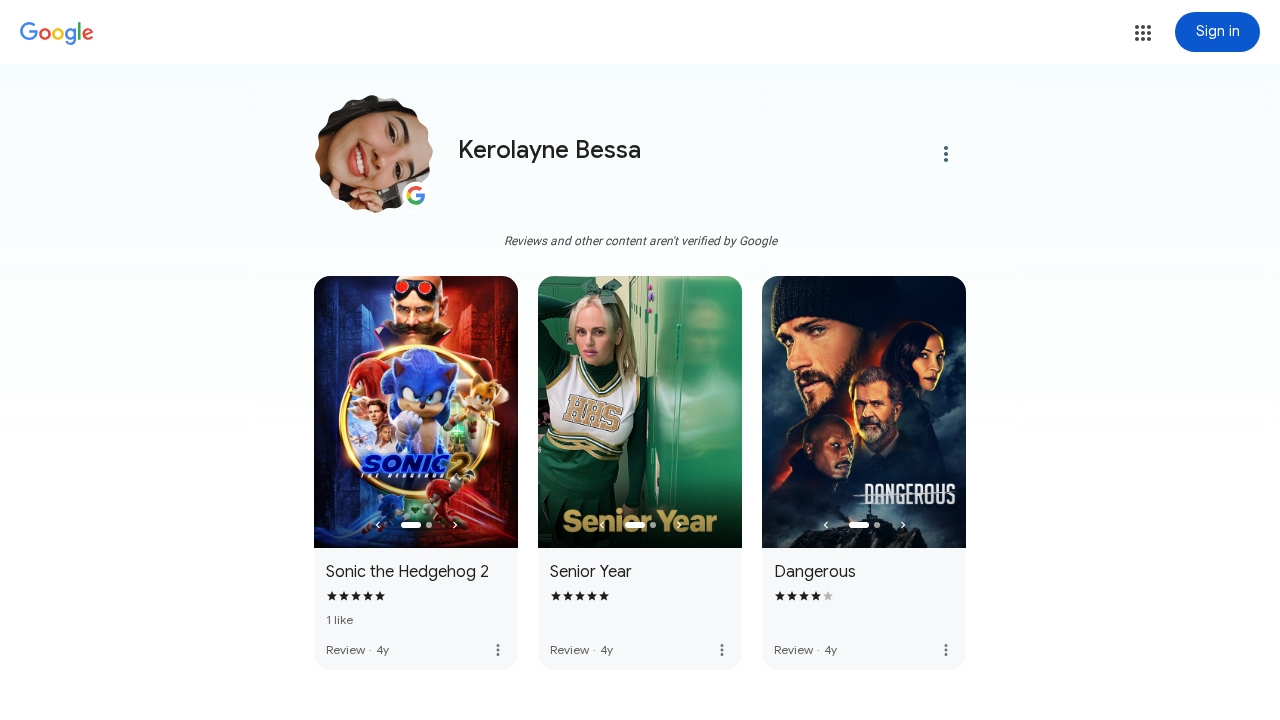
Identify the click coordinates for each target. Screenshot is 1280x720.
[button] (1143, 33)
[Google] (57, 34)
